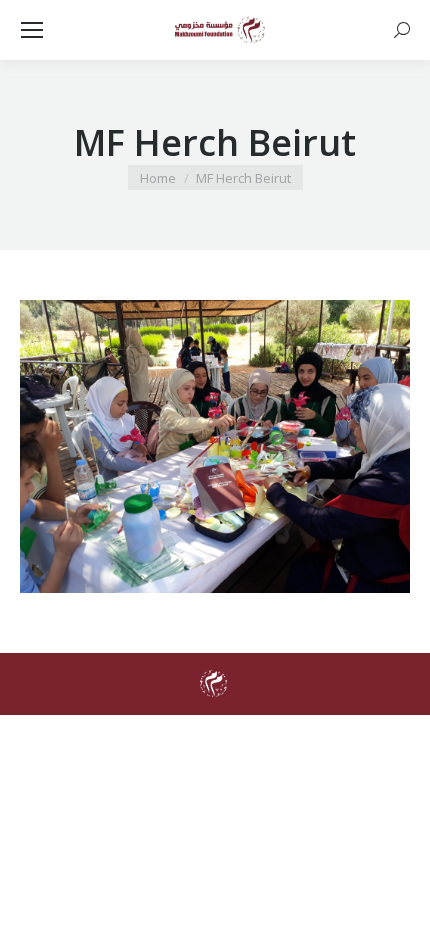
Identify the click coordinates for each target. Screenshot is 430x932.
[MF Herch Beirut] (215, 446)
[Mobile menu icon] (32, 30)
